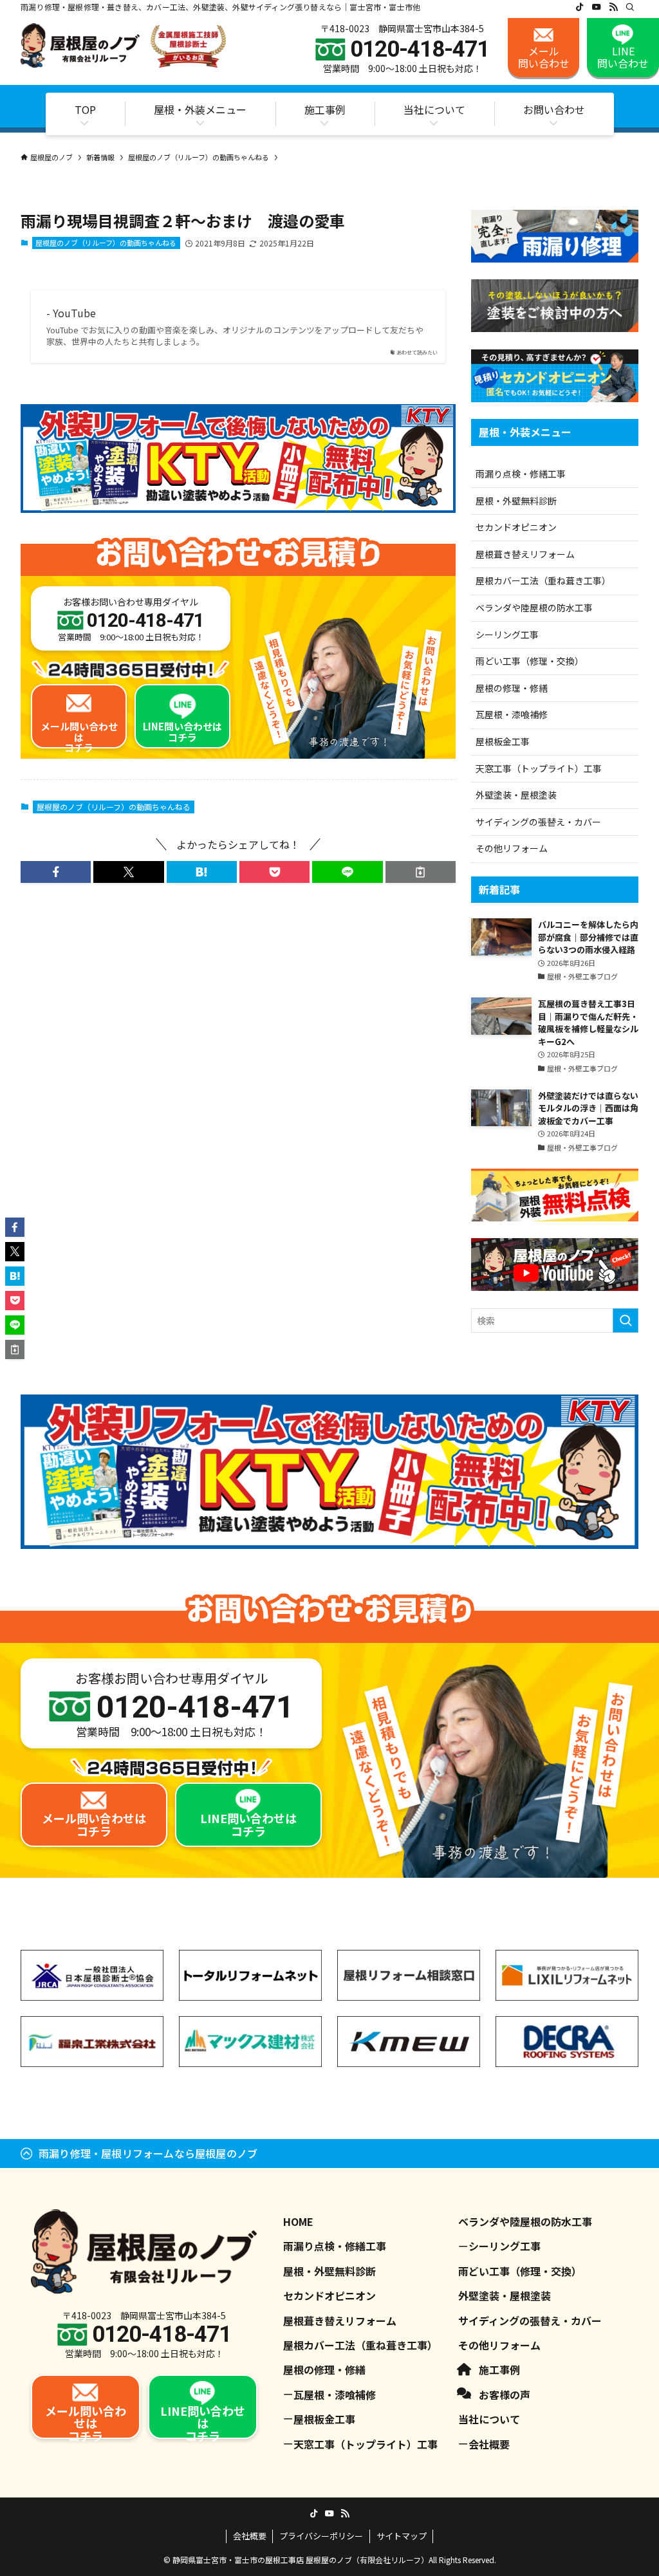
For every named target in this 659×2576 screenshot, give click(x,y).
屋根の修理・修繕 (512, 688)
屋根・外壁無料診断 (516, 501)
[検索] (630, 7)
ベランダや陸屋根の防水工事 (534, 607)
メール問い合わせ (544, 57)
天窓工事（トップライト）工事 (539, 768)
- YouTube (71, 313)
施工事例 (499, 2369)
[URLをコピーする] (421, 872)
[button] (56, 872)
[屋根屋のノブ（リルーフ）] (123, 46)
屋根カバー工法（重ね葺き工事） (543, 580)
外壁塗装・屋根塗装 (516, 795)
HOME (298, 2221)
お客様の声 (505, 2395)
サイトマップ (402, 2536)
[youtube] (597, 7)
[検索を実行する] (626, 1320)
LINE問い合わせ (623, 57)
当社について (489, 2419)
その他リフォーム (512, 848)
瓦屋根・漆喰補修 (512, 714)
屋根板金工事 (503, 741)
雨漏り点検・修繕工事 (521, 474)
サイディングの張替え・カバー (538, 822)
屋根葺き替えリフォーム (525, 554)
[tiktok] (580, 7)
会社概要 (489, 2444)
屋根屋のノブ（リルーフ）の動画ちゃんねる (106, 243)
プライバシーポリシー (321, 2536)
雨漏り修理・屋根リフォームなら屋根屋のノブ (148, 2153)
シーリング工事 (507, 635)
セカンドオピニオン (516, 527)
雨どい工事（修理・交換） (530, 661)
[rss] (613, 7)
